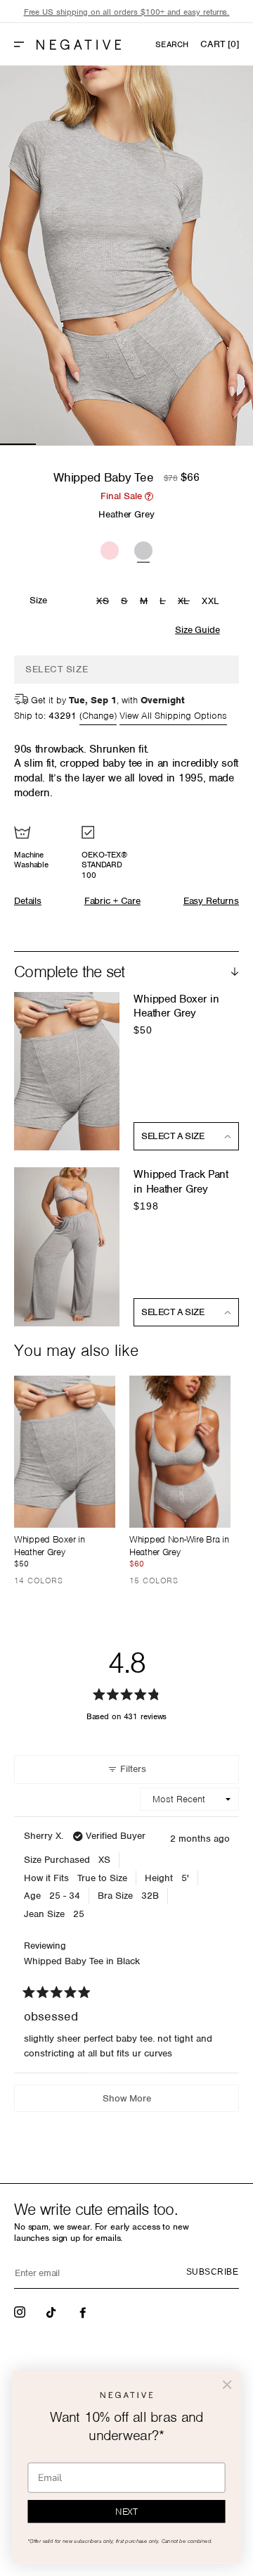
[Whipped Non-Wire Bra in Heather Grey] (180, 1452)
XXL (211, 601)
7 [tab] (235, 444)
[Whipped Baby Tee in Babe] (110, 548)
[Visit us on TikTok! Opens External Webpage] (53, 2311)
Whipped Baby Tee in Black (82, 1961)
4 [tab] (126, 444)
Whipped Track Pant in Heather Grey (181, 1182)
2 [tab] (54, 444)
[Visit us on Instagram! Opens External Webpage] (21, 2311)
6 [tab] (199, 444)
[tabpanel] (126, 256)
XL (186, 602)
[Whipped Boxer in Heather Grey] (65, 1452)
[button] (25, 44)
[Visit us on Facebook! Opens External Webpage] (84, 2311)
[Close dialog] (227, 2385)
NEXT (126, 2512)
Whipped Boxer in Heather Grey (176, 1006)
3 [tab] (90, 444)
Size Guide (197, 630)
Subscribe (212, 2272)
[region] (126, 12)
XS (104, 602)
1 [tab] (18, 444)
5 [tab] (163, 444)
